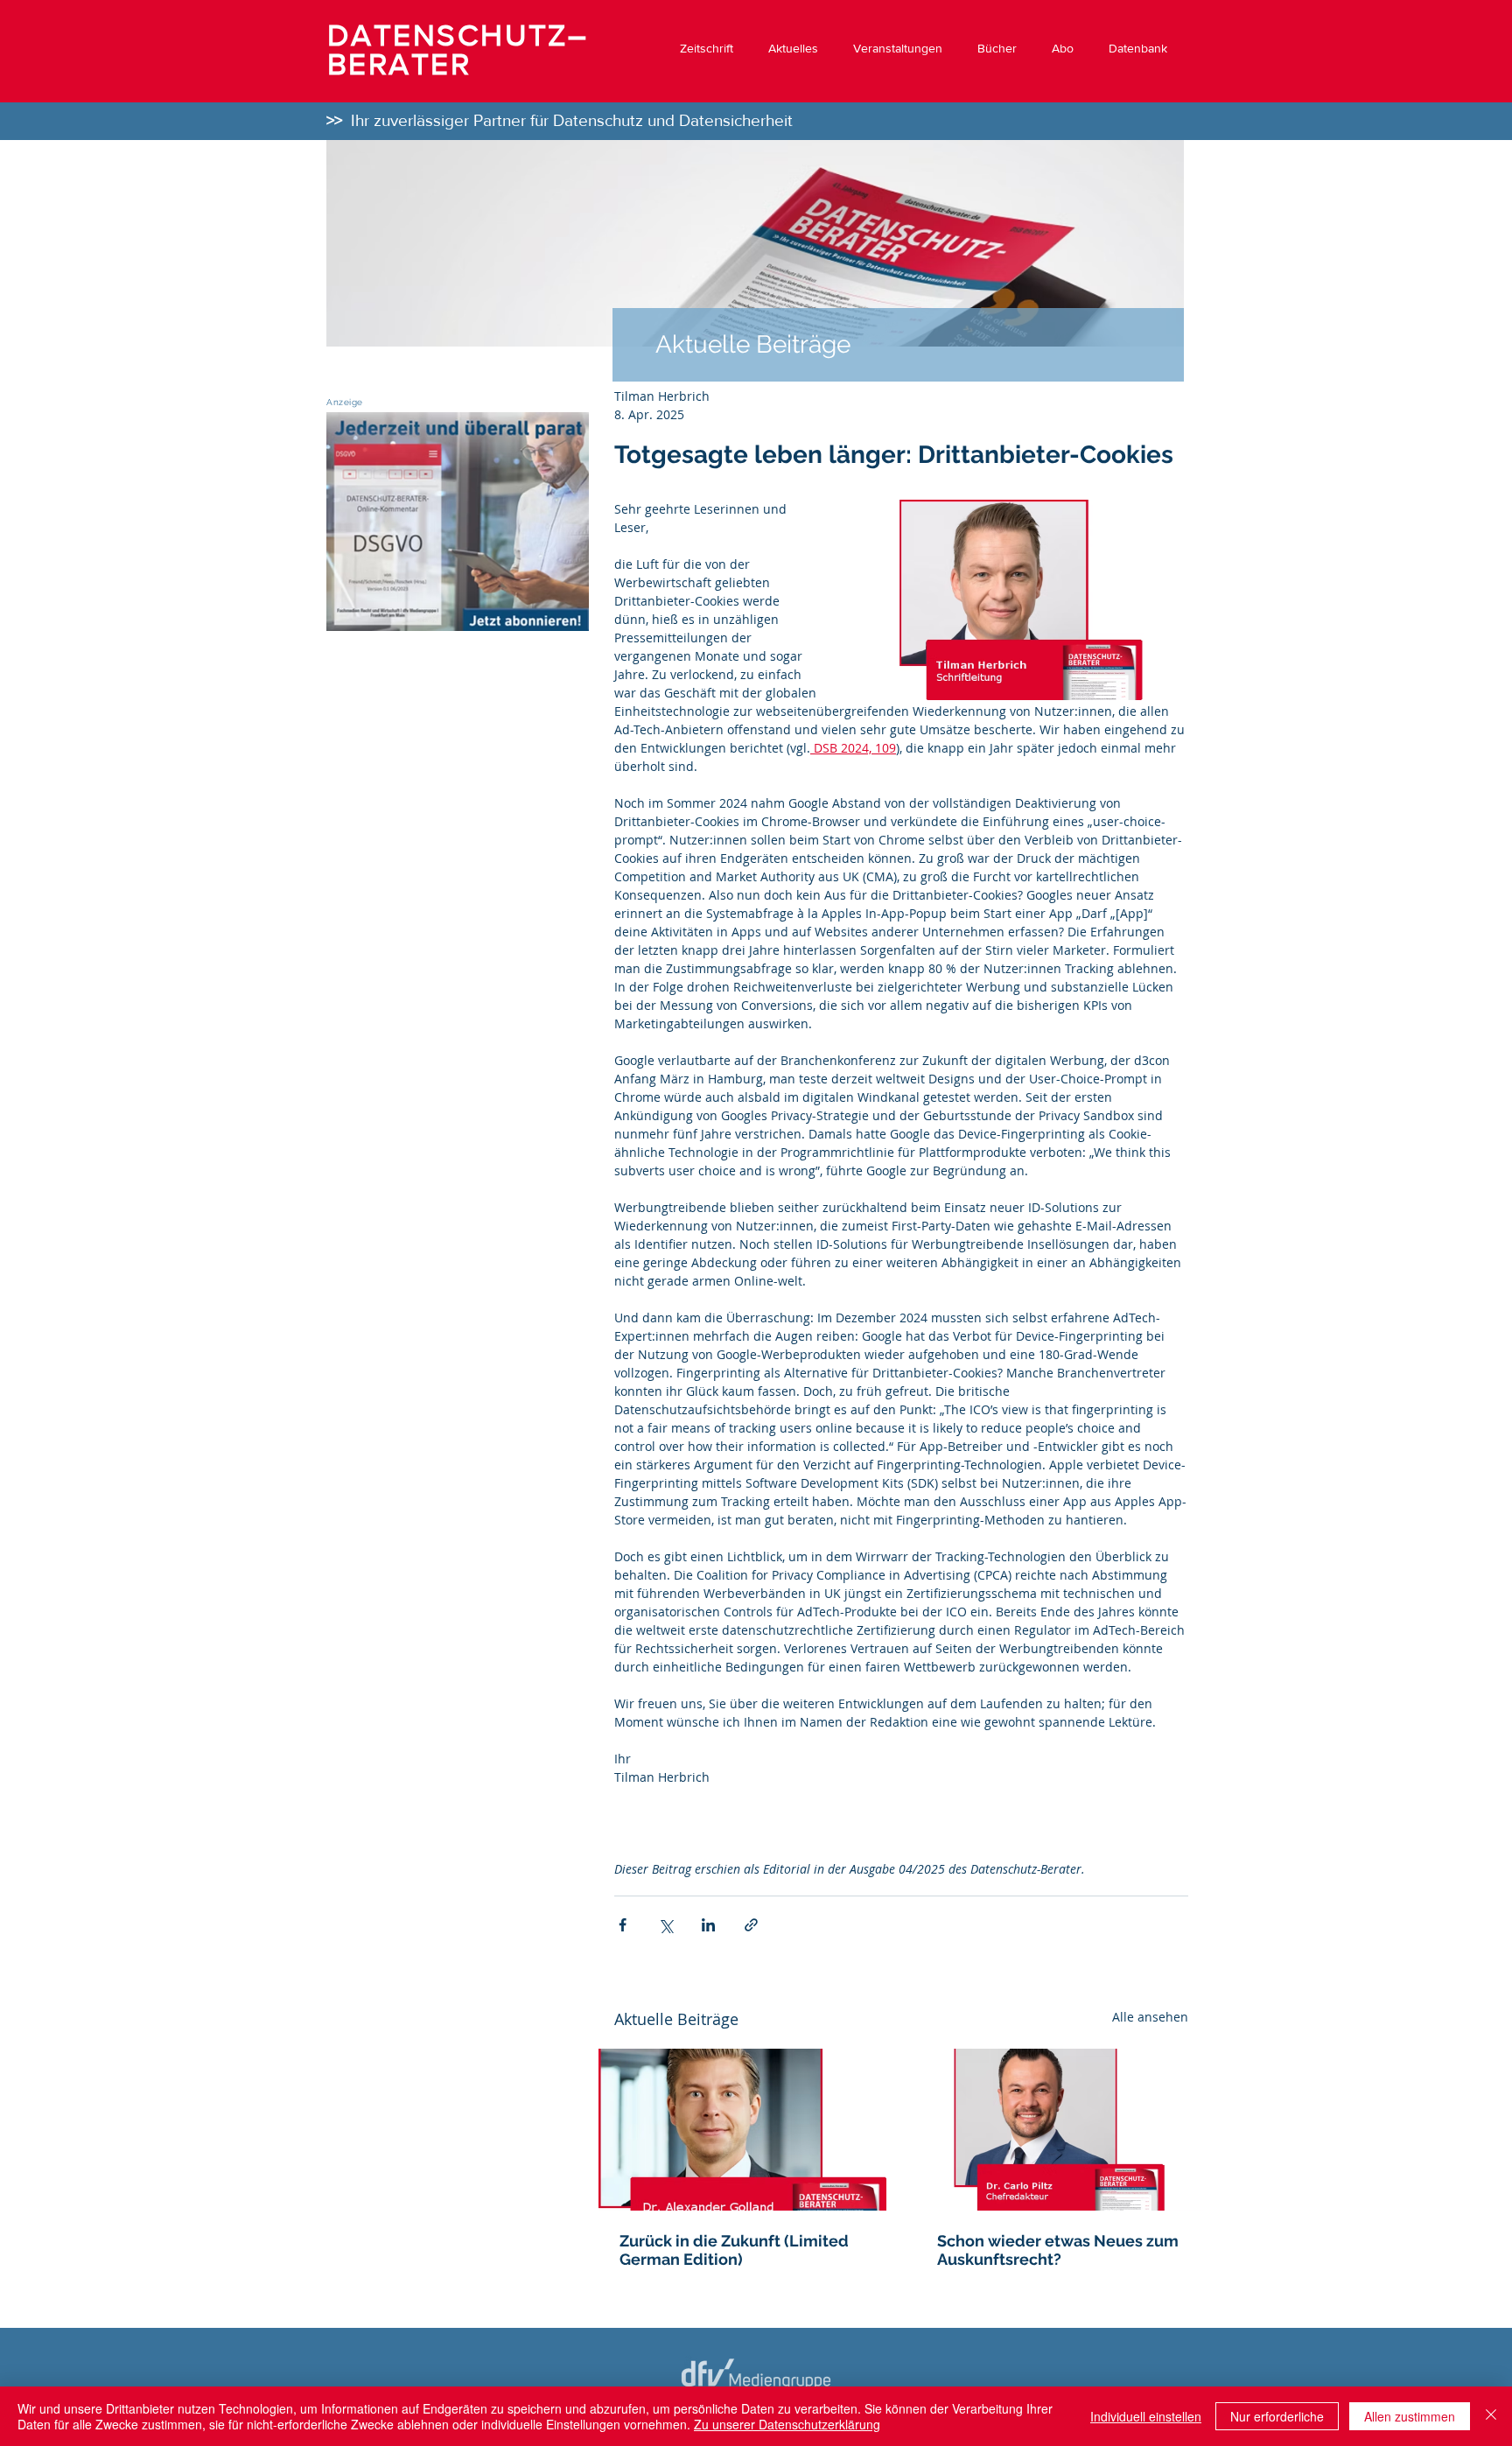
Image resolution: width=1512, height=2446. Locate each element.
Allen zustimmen (1410, 2416)
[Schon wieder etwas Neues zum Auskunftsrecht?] (1060, 2130)
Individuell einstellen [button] (1146, 2416)
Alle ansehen (1150, 2017)
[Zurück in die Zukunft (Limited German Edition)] (742, 2130)
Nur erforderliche (1277, 2416)
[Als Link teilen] (751, 1925)
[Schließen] (1491, 2416)
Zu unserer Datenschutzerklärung (787, 2424)
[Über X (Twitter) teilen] (665, 1925)
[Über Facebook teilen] (623, 1925)
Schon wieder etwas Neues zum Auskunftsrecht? (1058, 2250)
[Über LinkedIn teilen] (708, 1925)
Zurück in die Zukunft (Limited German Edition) (734, 2250)
